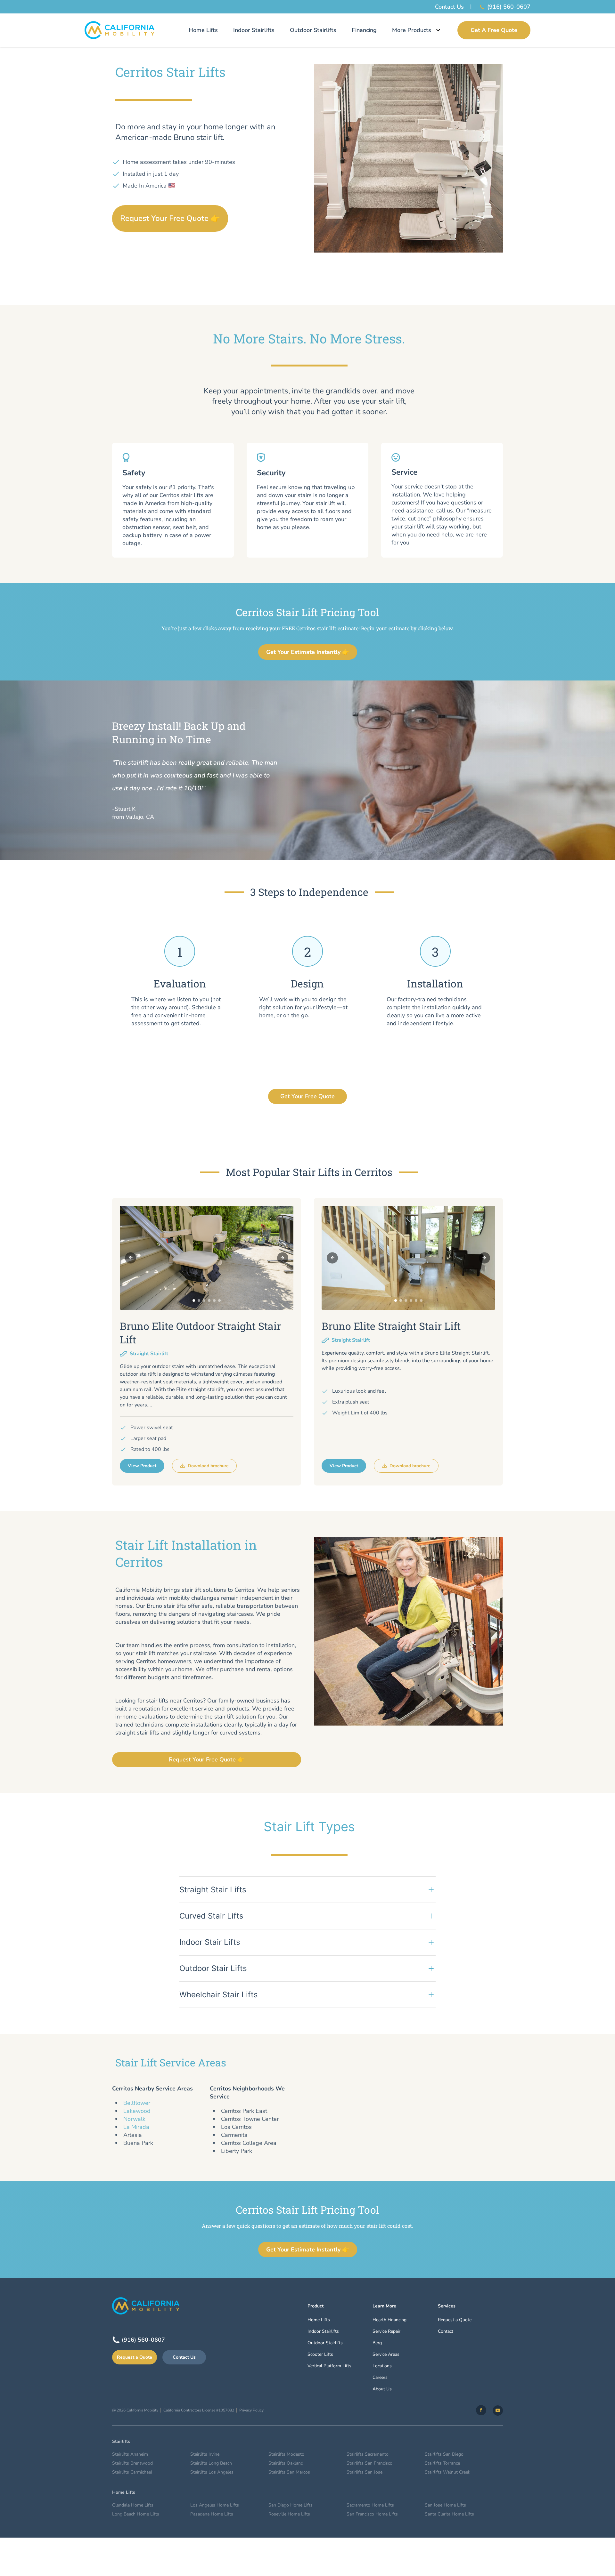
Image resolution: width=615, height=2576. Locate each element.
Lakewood (137, 2111)
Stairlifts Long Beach (211, 2463)
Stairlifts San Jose (365, 2472)
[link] (481, 2410)
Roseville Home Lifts (289, 2514)
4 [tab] (209, 1300)
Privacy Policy (251, 2410)
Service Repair (386, 2331)
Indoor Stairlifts (254, 30)
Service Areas (386, 2354)
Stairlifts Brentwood (132, 2463)
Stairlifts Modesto (286, 2454)
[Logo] (120, 30)
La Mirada (136, 2127)
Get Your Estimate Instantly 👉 (308, 652)
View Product (142, 1466)
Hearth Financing (389, 2320)
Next (283, 1258)
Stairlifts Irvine (205, 2454)
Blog (377, 2343)
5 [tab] (214, 1300)
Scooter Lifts (320, 2354)
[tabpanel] (207, 1258)
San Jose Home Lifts (445, 2505)
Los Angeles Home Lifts (215, 2505)
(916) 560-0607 (509, 7)
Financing (364, 30)
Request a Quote (135, 2357)
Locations (382, 2366)
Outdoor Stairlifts (313, 30)
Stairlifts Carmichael (132, 2472)
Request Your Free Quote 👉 (170, 218)
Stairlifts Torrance (442, 2463)
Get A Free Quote (494, 30)
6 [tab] (219, 1300)
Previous (131, 1258)
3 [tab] (204, 1300)
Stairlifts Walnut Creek (447, 2472)
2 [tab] (199, 1300)
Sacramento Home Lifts (370, 2505)
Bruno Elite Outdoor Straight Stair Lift (200, 1333)
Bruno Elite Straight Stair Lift (391, 1326)
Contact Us (449, 7)
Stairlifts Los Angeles (212, 2472)
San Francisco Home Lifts (372, 2514)
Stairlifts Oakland (286, 2463)
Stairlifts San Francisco (369, 2463)
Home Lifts (203, 30)
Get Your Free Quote (307, 1096)
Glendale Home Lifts (133, 2505)
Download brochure (208, 1466)
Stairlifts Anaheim (130, 2454)
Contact (446, 2331)
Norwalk (134, 2119)
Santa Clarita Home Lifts (449, 2514)
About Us (382, 2389)
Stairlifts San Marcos (289, 2472)
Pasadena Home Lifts (212, 2514)
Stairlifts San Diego (444, 2454)
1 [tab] (194, 1300)
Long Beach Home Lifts (136, 2514)
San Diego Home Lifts (291, 2505)
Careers (380, 2377)
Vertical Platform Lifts (329, 2366)
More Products (412, 30)
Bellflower (137, 2103)
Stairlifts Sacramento (368, 2454)
